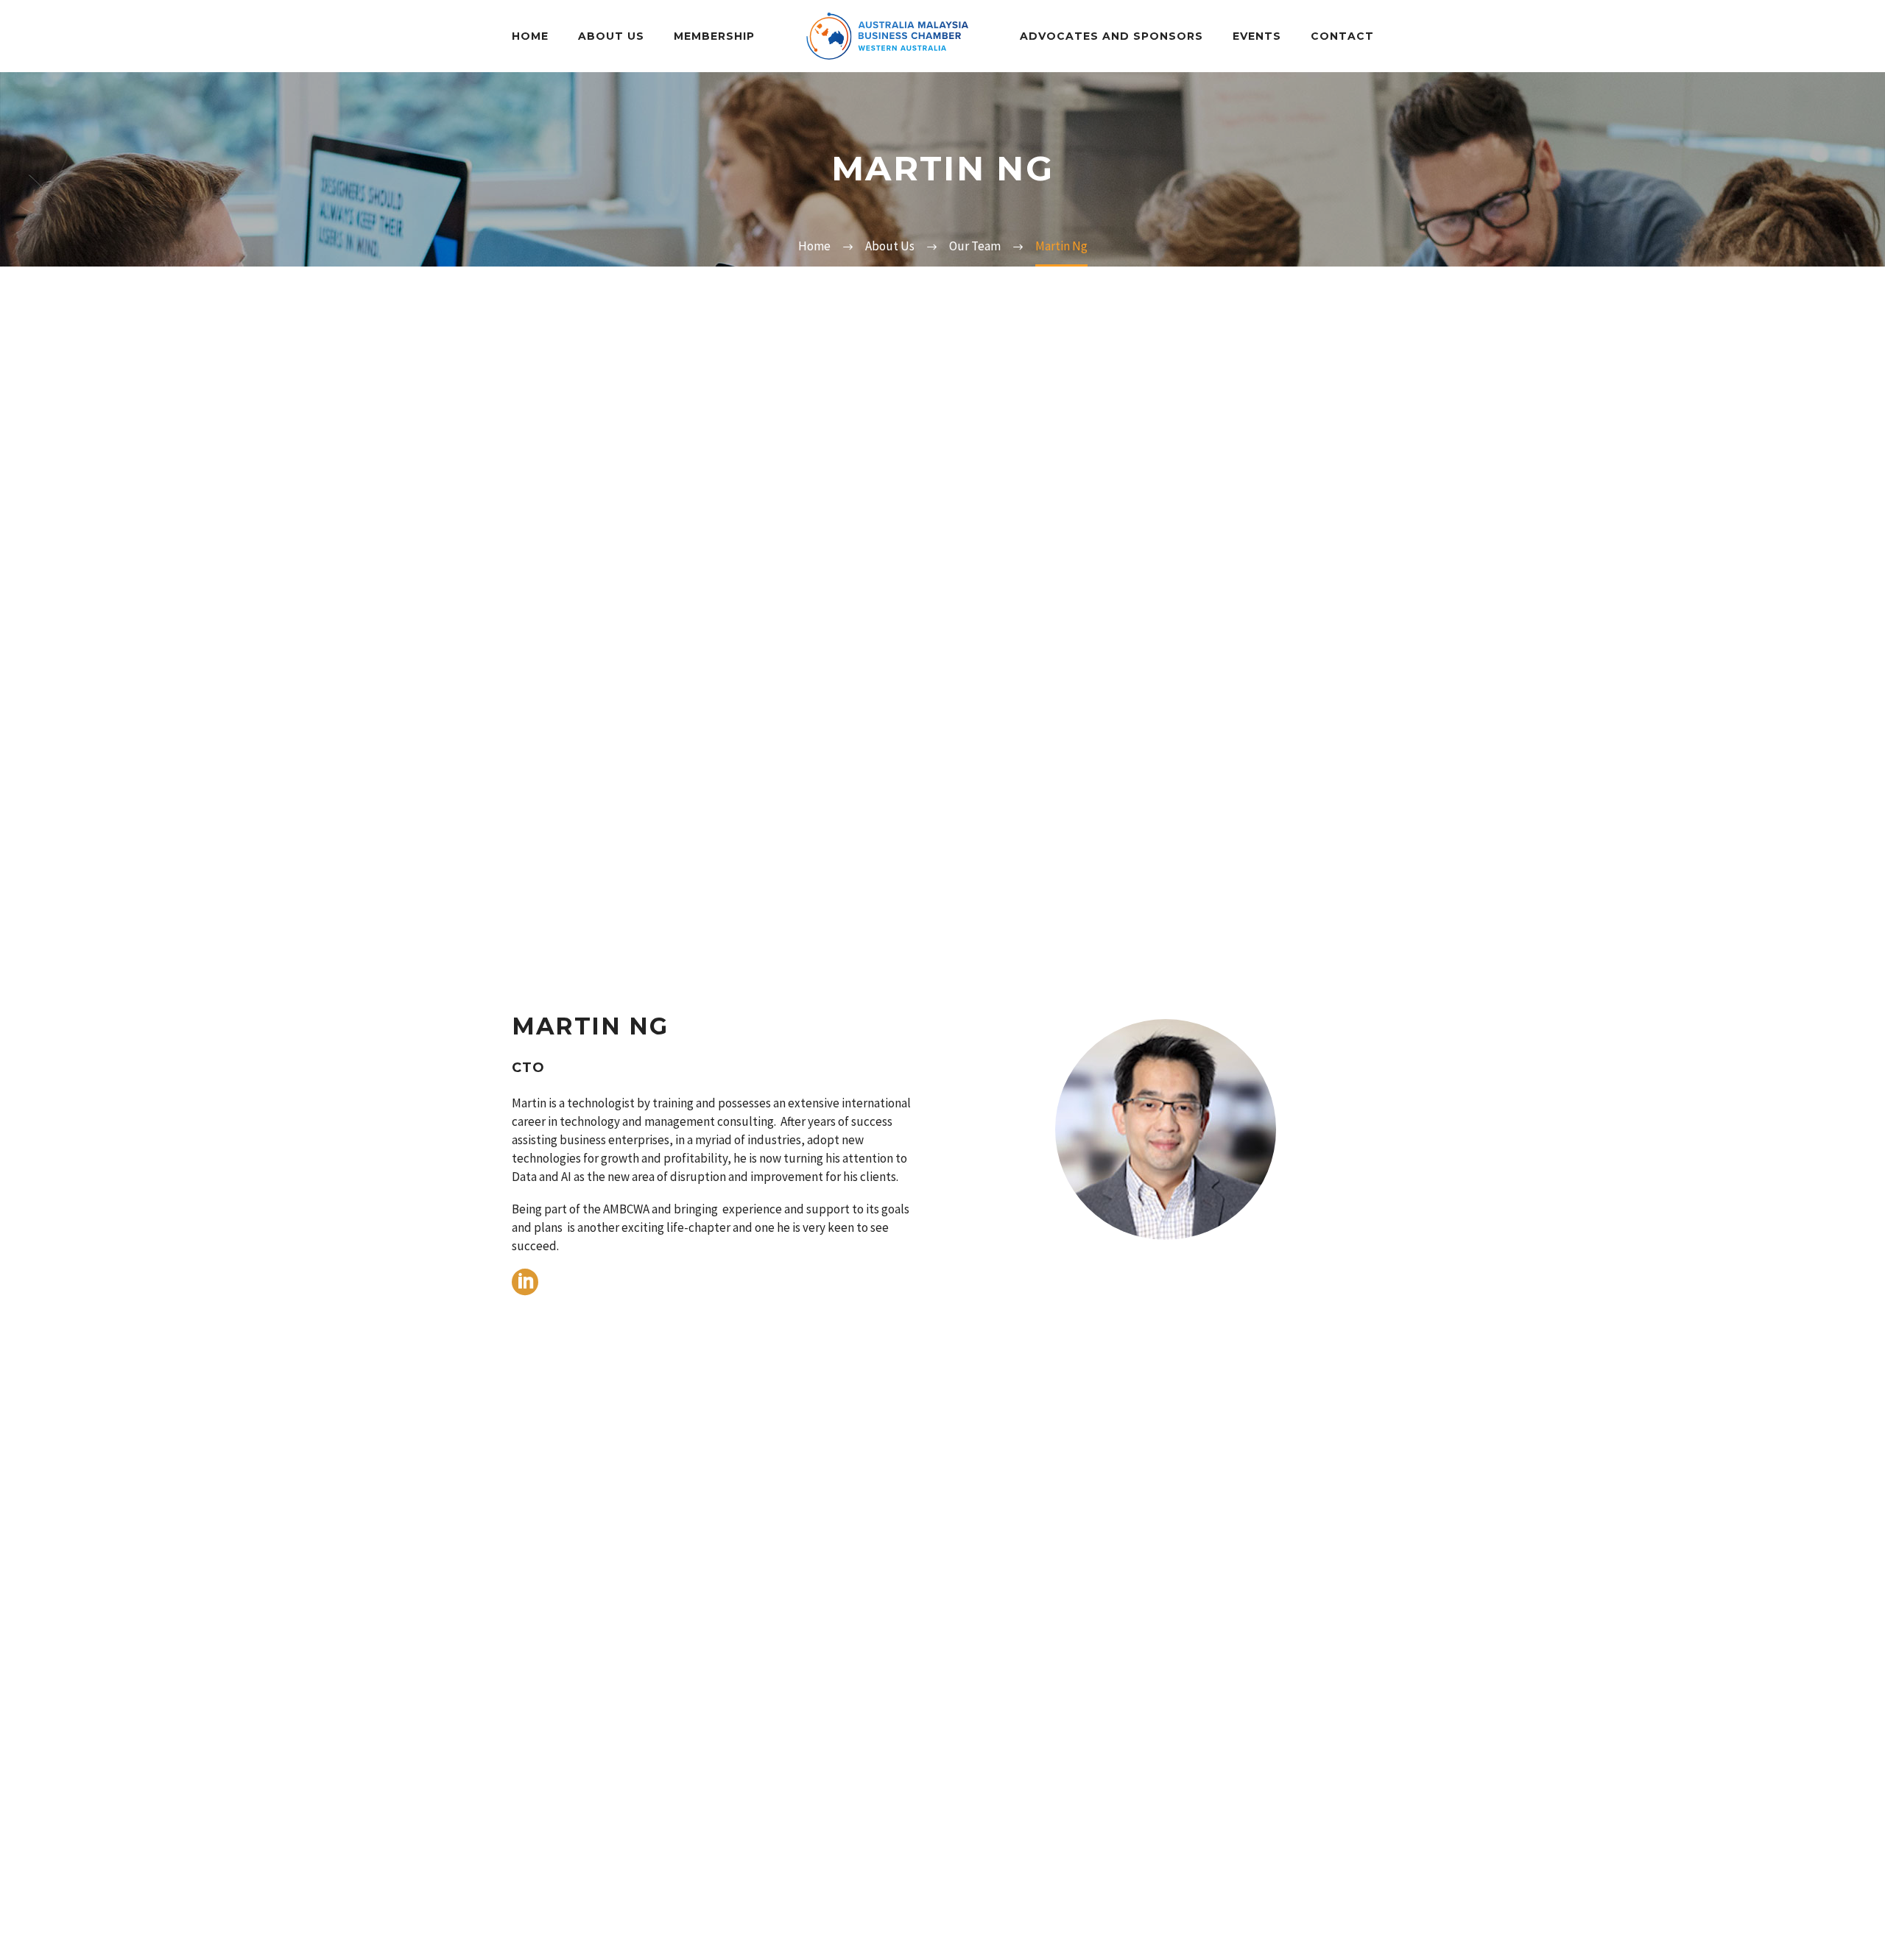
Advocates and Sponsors (1111, 36)
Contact (1342, 36)
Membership (714, 36)
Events (1257, 36)
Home (530, 36)
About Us (611, 36)
